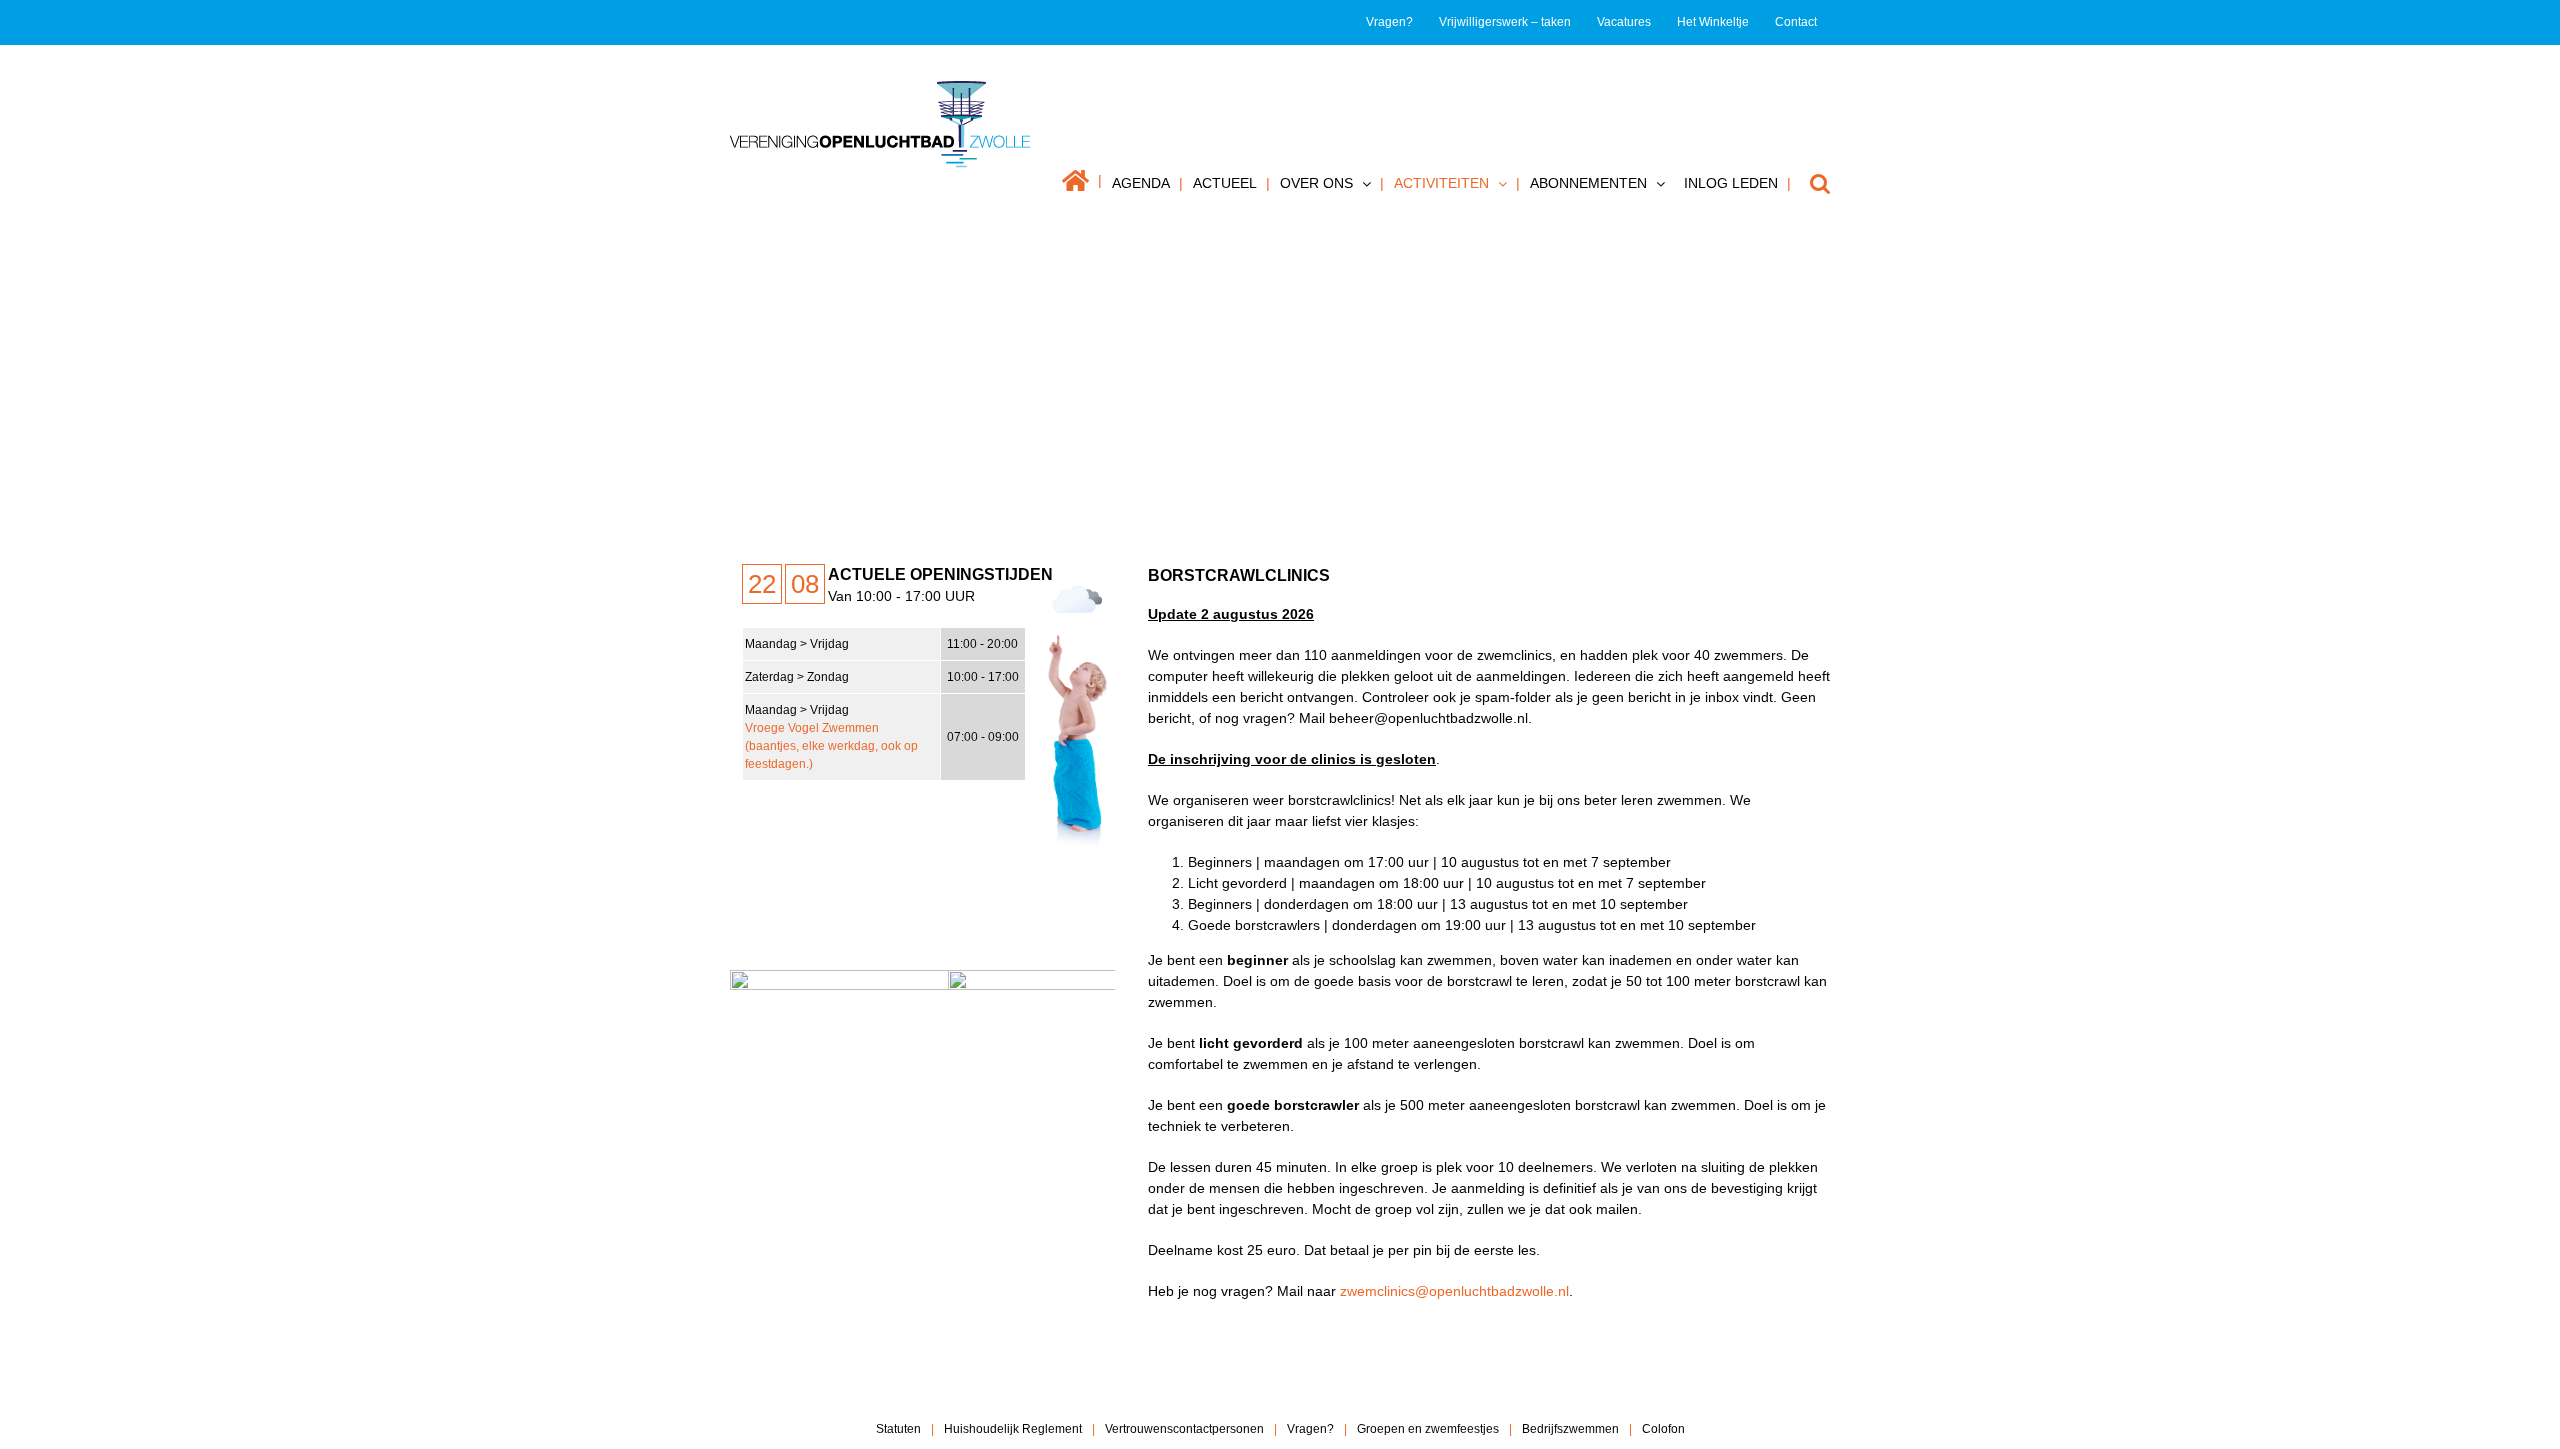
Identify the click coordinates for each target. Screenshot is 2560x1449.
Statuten (898, 1429)
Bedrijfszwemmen (1570, 1429)
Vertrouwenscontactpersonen (1184, 1429)
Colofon (1663, 1429)
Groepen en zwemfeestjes (1428, 1429)
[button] (1810, 183)
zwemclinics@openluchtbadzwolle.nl (1454, 1291)
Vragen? (1310, 1429)
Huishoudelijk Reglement (1013, 1429)
